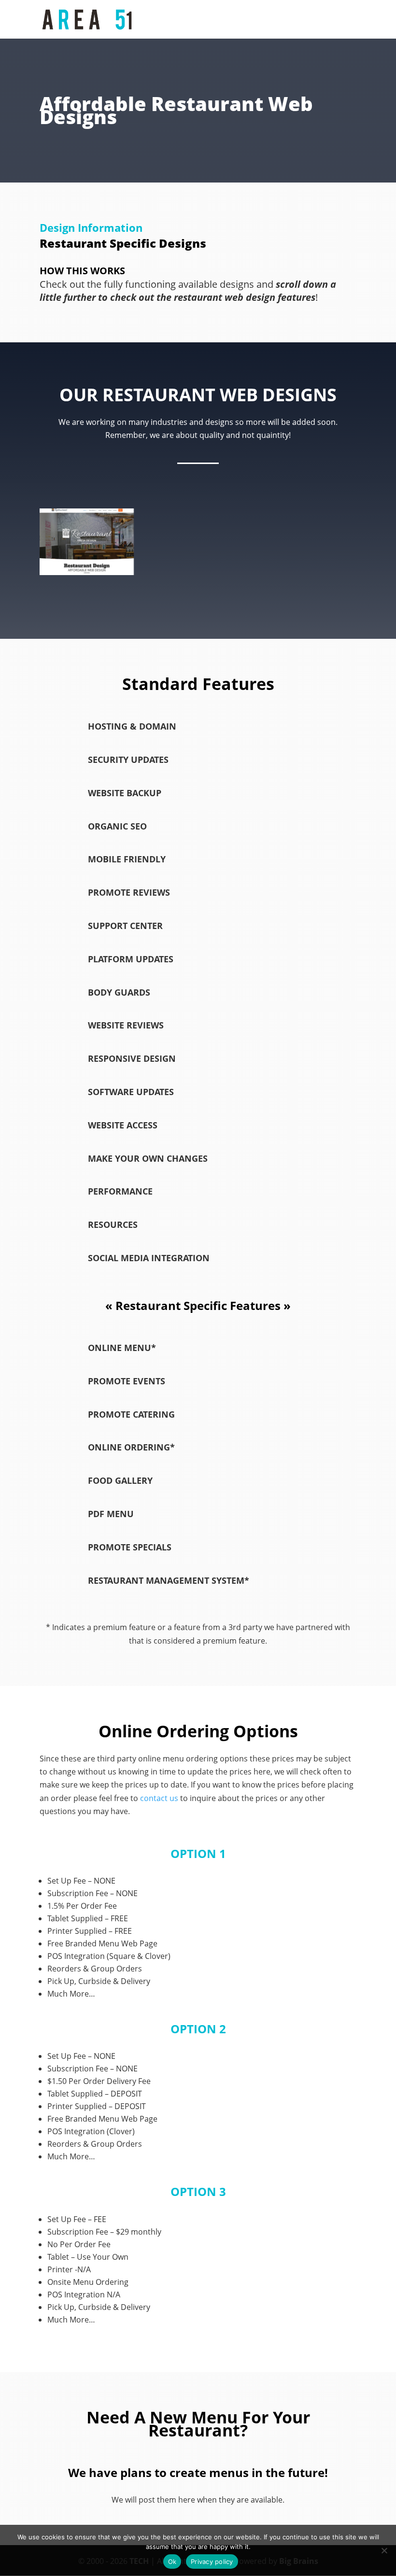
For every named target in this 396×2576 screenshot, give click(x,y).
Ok (172, 2562)
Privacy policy (212, 2562)
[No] (384, 2550)
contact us (159, 1798)
